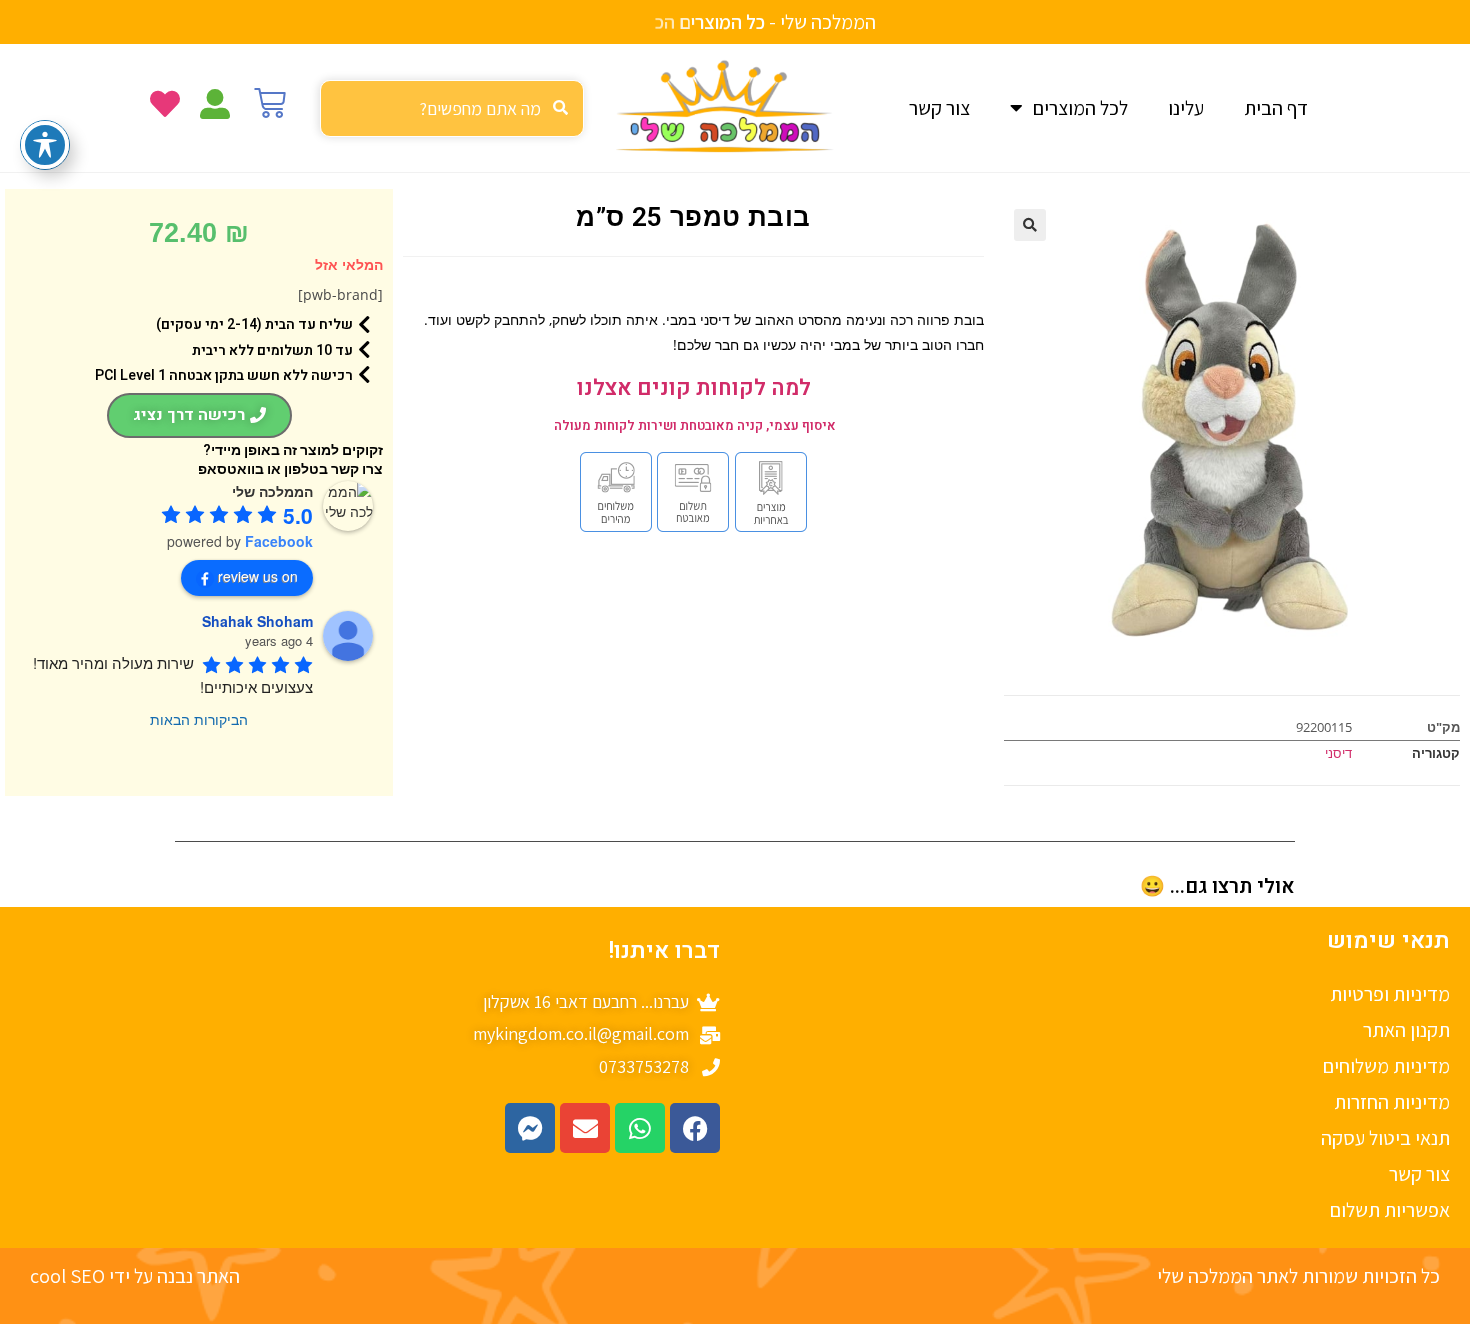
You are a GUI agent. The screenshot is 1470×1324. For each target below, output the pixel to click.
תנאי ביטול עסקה (1385, 1138)
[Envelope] (585, 1128)
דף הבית (1276, 108)
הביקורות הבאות (199, 719)
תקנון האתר (1406, 1030)
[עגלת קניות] (270, 103)
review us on (258, 576)
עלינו (1186, 108)
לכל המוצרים (1080, 108)
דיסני (1338, 753)
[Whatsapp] (640, 1128)
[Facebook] (695, 1128)
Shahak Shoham (257, 621)
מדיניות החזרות (1392, 1102)
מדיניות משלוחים (1386, 1066)
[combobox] (452, 108)
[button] (1030, 225)
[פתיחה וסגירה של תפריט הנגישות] (45, 145)
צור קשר (939, 108)
